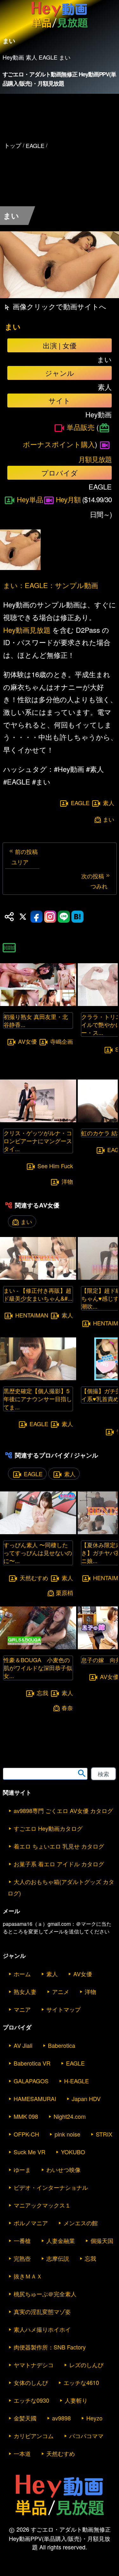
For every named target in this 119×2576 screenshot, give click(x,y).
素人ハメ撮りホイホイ (42, 2329)
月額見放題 (95, 459)
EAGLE (80, 803)
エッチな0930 (31, 2400)
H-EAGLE (76, 2081)
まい (13, 327)
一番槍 (22, 2240)
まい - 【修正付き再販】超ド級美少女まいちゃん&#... (38, 1294)
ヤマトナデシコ (34, 2365)
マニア (22, 2009)
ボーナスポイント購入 (59, 444)
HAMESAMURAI (35, 2099)
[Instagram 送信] (50, 917)
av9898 (61, 2418)
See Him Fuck (55, 1166)
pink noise (67, 2134)
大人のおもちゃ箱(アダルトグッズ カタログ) (61, 1887)
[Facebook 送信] (36, 917)
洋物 (67, 1181)
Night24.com (70, 2116)
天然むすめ (34, 1578)
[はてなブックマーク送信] (77, 917)
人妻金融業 (61, 2240)
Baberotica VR (32, 2063)
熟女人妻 (25, 1991)
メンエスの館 (81, 2223)
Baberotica (62, 2045)
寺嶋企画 (62, 1041)
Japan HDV (86, 2099)
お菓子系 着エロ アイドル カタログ (59, 1864)
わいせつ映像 (63, 2169)
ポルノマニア (31, 2223)
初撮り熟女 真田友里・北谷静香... (36, 1020)
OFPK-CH (26, 2134)
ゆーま (22, 2169)
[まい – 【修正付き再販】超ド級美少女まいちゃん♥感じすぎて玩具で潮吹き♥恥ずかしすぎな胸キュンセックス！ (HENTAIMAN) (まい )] (38, 1278)
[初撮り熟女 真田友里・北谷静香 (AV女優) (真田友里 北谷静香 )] (38, 1004)
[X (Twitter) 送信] (23, 917)
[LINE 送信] (64, 917)
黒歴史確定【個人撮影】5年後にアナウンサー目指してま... (38, 1399)
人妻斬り (76, 2400)
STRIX (104, 2134)
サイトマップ (63, 2009)
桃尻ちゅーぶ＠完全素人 (45, 2294)
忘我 (43, 1693)
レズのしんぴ (86, 2365)
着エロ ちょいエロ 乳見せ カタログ (59, 1846)
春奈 (67, 1708)
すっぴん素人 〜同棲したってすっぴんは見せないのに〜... (38, 1553)
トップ (13, 145)
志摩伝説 (58, 2258)
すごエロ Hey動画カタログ (48, 1828)
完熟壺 (22, 2258)
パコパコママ (86, 2436)
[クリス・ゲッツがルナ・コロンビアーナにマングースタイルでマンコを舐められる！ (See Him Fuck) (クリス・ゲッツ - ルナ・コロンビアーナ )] (38, 1120)
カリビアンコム (34, 2436)
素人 (109, 803)
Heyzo (94, 2418)
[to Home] (60, 28)
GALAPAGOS (31, 2081)
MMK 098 (26, 2116)
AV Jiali (23, 2045)
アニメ (61, 1991)
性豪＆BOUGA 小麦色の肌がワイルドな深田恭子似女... (38, 1668)
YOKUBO (73, 2152)
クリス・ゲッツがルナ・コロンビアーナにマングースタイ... (38, 1141)
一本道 (22, 2453)
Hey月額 (68, 499)
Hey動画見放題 (27, 630)
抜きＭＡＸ (28, 2276)
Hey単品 (30, 499)
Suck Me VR (30, 2152)
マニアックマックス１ (42, 2205)
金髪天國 (25, 2418)
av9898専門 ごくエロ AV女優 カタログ (63, 1810)
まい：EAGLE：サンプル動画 (51, 585)
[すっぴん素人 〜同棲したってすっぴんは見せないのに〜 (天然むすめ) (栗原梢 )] (38, 1532)
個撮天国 (102, 2240)
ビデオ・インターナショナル (51, 2187)
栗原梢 (64, 1593)
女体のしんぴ (31, 2382)
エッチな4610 (81, 2382)
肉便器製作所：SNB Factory (50, 2347)
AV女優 (27, 1041)
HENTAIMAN (32, 1315)
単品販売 (81, 427)
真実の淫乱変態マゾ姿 (42, 2311)
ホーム (22, 1974)
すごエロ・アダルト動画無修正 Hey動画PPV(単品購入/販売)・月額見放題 (60, 79)
